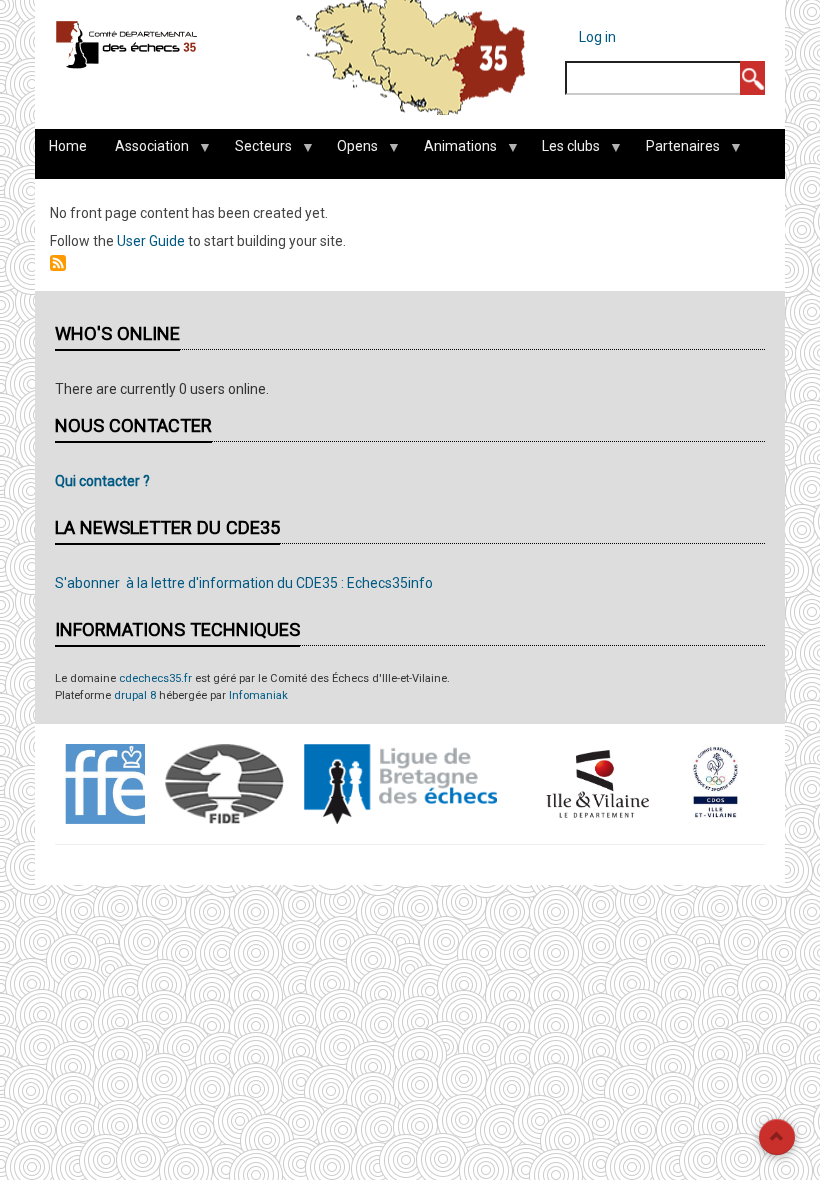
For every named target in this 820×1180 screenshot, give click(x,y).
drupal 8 (135, 695)
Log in (597, 37)
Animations (453, 151)
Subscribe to (58, 263)
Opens (350, 151)
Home (68, 146)
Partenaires (676, 151)
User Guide (151, 241)
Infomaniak (258, 695)
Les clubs (564, 151)
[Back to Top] (777, 1137)
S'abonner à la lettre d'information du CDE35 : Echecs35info (244, 583)
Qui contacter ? (102, 481)
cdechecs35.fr (155, 678)
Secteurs (256, 151)
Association (145, 151)
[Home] (126, 44)
